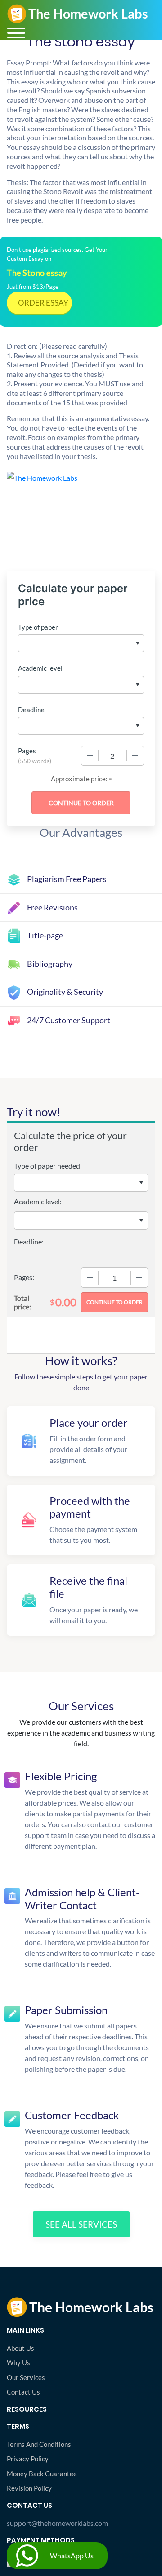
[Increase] (135, 756)
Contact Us (23, 2392)
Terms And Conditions (39, 2444)
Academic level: (38, 1201)
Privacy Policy (28, 2459)
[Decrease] (90, 756)
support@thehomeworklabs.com (57, 2523)
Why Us (18, 2362)
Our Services (26, 2377)
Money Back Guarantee (42, 2474)
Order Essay (43, 303)
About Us (20, 2348)
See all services (81, 2224)
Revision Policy (29, 2488)
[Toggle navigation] (16, 33)
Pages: (24, 1277)
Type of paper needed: (48, 1166)
